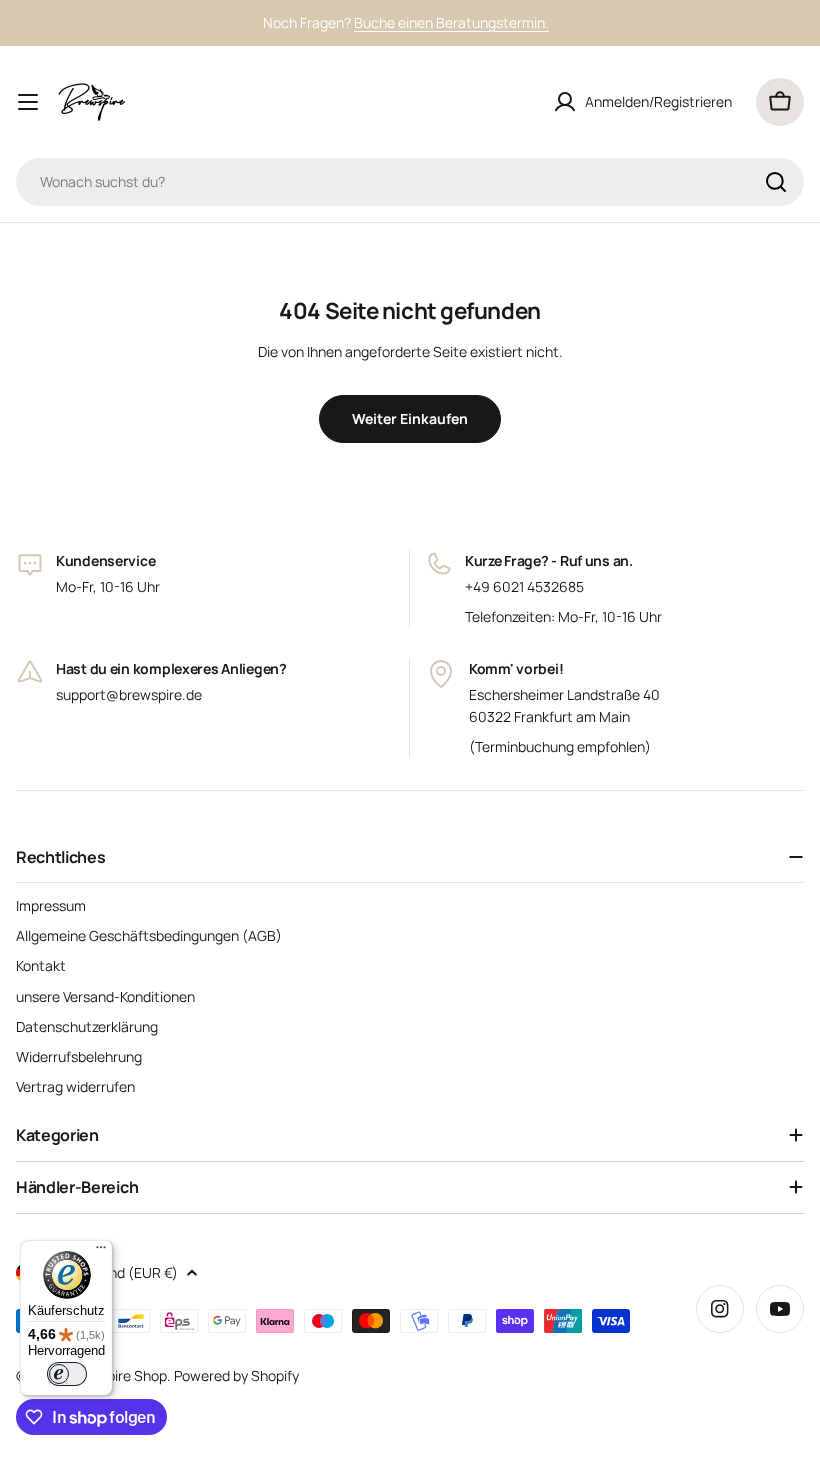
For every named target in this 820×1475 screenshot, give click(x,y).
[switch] (67, 1374)
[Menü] (101, 1252)
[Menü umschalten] (28, 102)
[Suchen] (776, 182)
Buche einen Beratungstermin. (451, 22)
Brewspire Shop (117, 1375)
